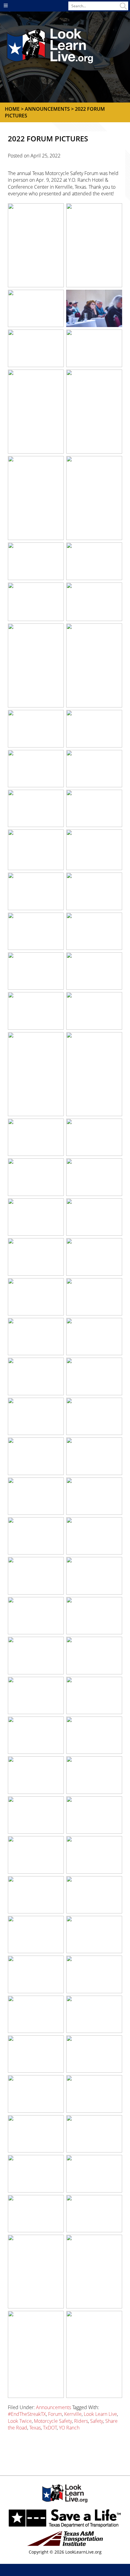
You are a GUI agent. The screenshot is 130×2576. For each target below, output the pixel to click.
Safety (97, 2421)
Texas (35, 2428)
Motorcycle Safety (53, 2421)
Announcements (54, 2407)
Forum (55, 2414)
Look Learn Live (100, 2414)
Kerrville (73, 2414)
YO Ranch (69, 2428)
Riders (81, 2421)
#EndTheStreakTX (27, 2414)
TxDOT (50, 2428)
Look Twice (20, 2421)
